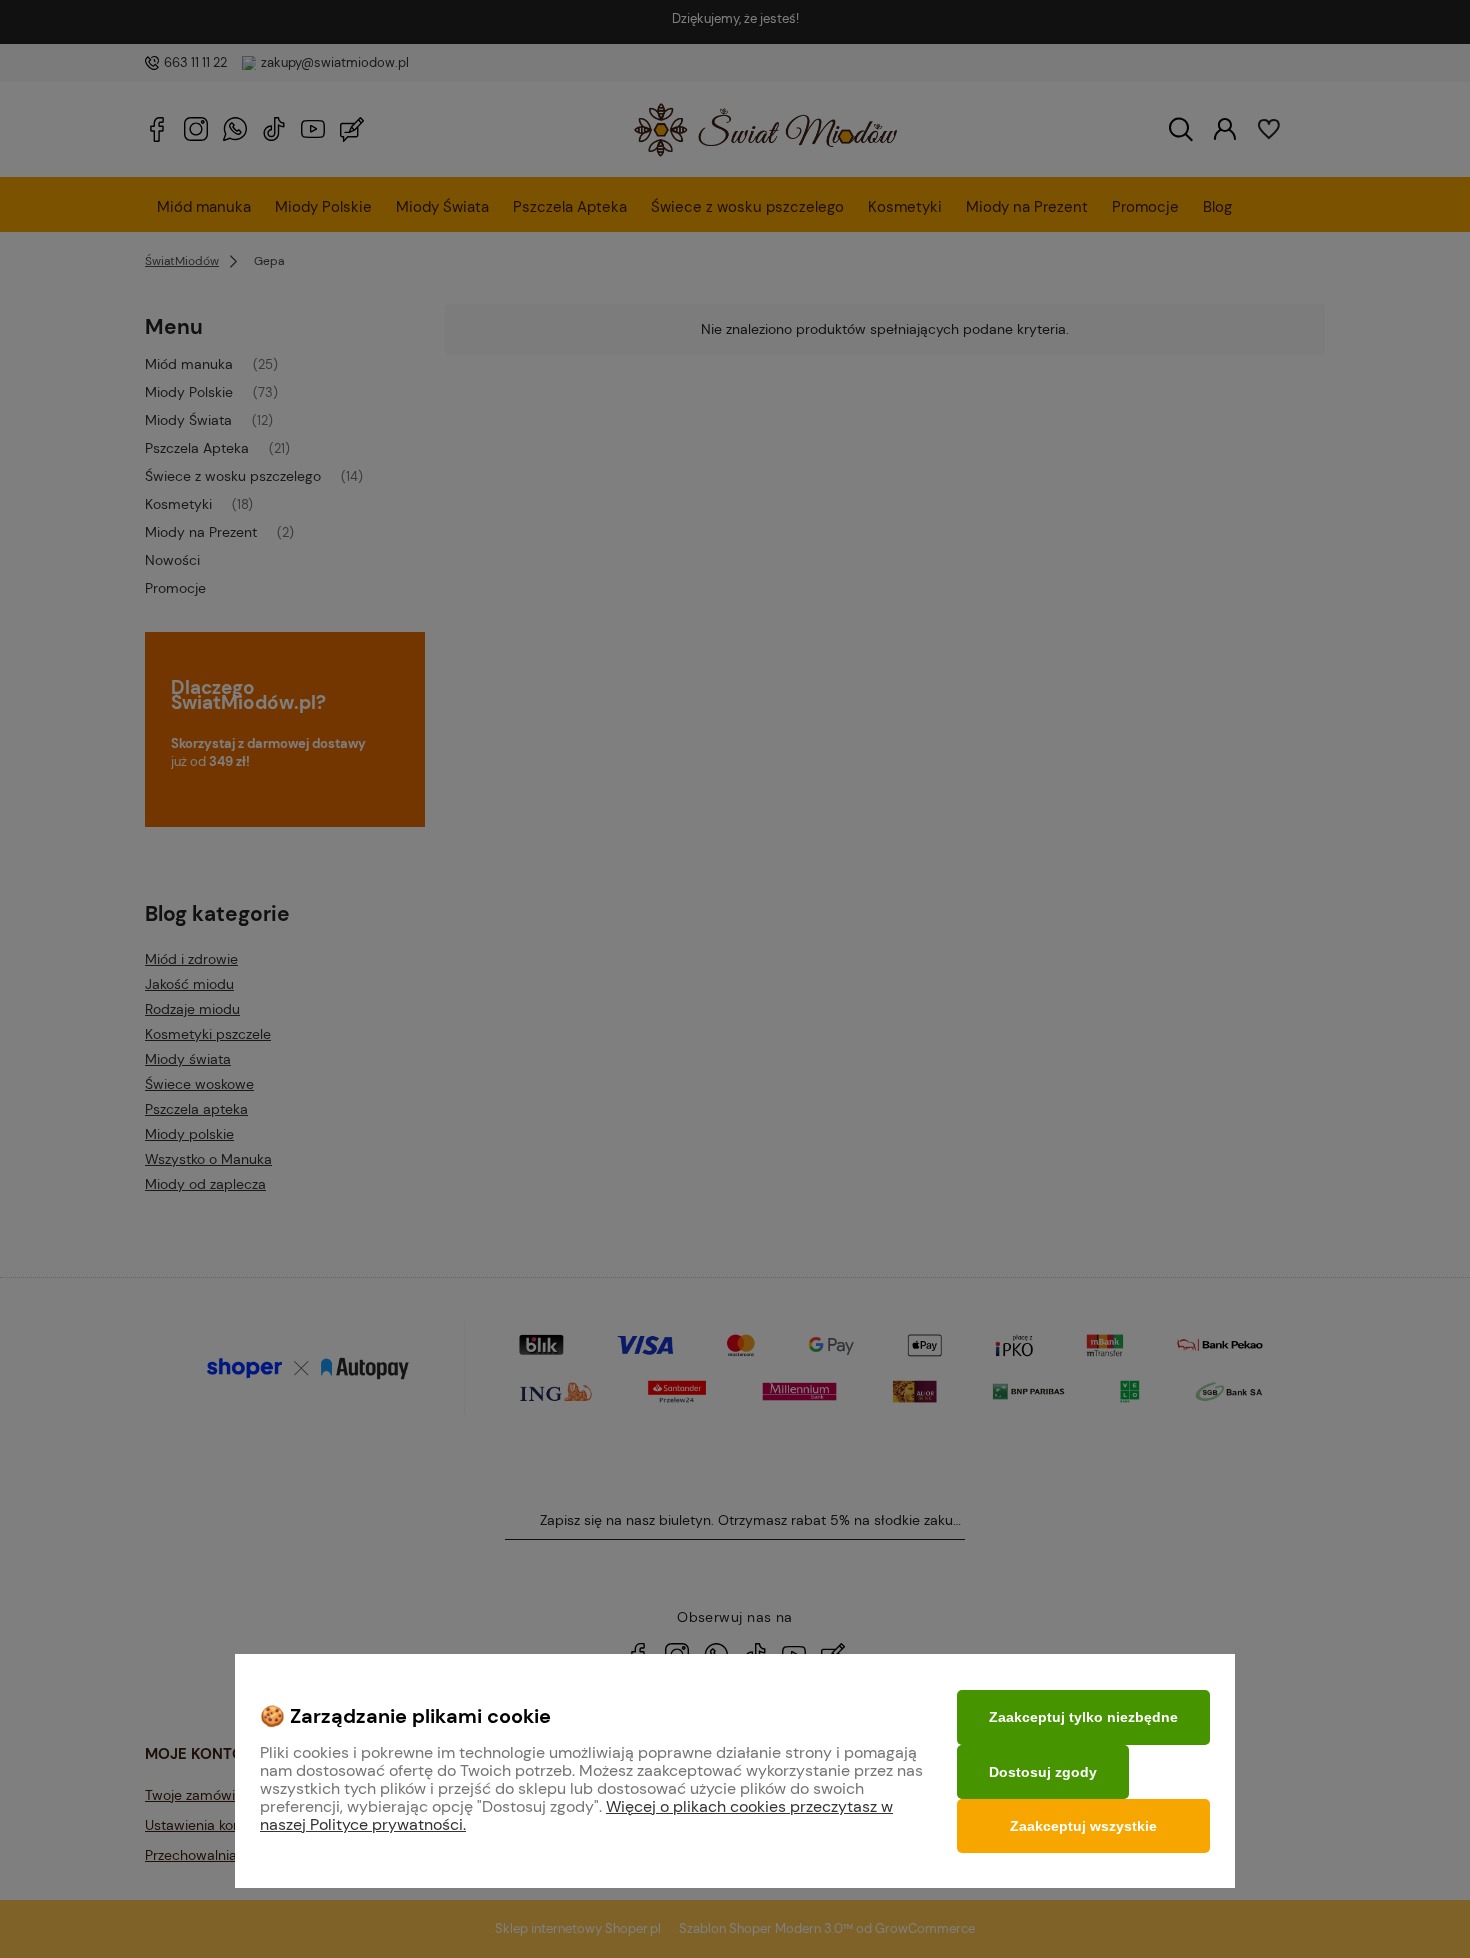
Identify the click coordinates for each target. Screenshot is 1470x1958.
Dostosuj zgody (1043, 1772)
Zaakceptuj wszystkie (1083, 1826)
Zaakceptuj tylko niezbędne (1083, 1717)
